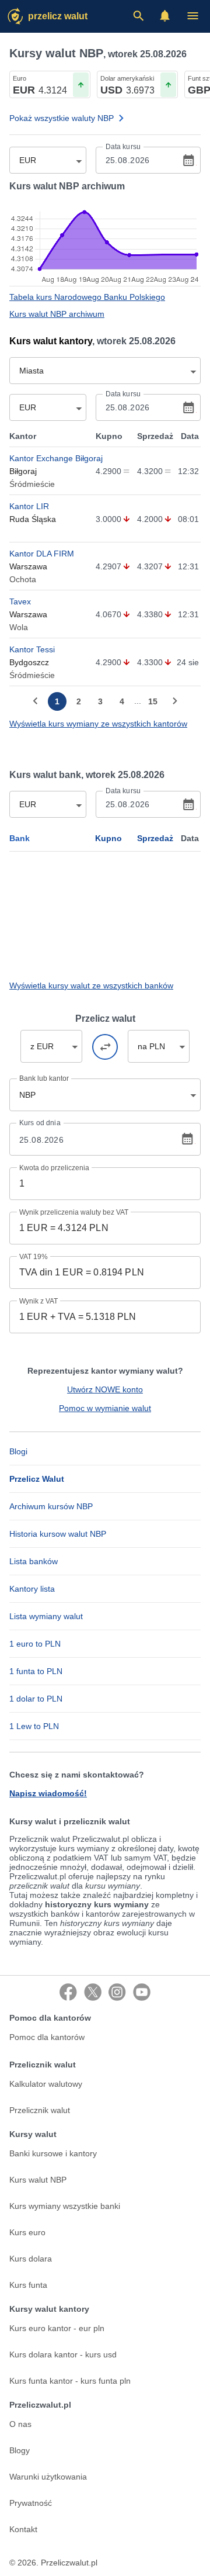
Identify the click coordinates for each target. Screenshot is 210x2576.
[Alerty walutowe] (165, 16)
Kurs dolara (31, 2259)
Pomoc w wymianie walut (105, 1408)
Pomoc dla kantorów (47, 2037)
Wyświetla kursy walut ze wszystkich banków (91, 986)
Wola (19, 627)
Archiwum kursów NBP (51, 1506)
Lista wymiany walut (46, 1616)
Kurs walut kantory (51, 341)
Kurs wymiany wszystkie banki (65, 2206)
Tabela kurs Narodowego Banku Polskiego (87, 297)
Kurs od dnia (40, 1123)
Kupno (108, 838)
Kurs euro (27, 2232)
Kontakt (23, 2529)
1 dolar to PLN (36, 1699)
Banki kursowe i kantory (53, 2153)
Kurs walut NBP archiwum (57, 314)
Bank (20, 838)
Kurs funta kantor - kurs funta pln (70, 2381)
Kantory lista (32, 1589)
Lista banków (34, 1561)
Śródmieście (32, 484)
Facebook (68, 1992)
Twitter (93, 1992)
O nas (20, 2424)
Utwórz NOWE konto (105, 1389)
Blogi (18, 1451)
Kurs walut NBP (38, 2180)
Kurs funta (28, 2285)
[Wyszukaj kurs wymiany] (138, 16)
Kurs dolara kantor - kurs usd (63, 2354)
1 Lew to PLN (34, 1726)
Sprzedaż (155, 838)
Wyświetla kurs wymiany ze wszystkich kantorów (98, 724)
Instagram (117, 1992)
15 (153, 701)
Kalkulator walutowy (46, 2084)
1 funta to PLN (36, 1671)
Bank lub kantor (44, 1078)
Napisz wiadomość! (48, 1793)
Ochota (23, 579)
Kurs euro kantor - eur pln (57, 2328)
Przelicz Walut (58, 16)
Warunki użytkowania (48, 2477)
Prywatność (31, 2503)
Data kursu (123, 147)
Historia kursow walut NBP (58, 1534)
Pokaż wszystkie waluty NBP (62, 118)
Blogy (20, 2450)
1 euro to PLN (35, 1644)
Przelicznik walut (40, 2110)
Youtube (142, 1992)
